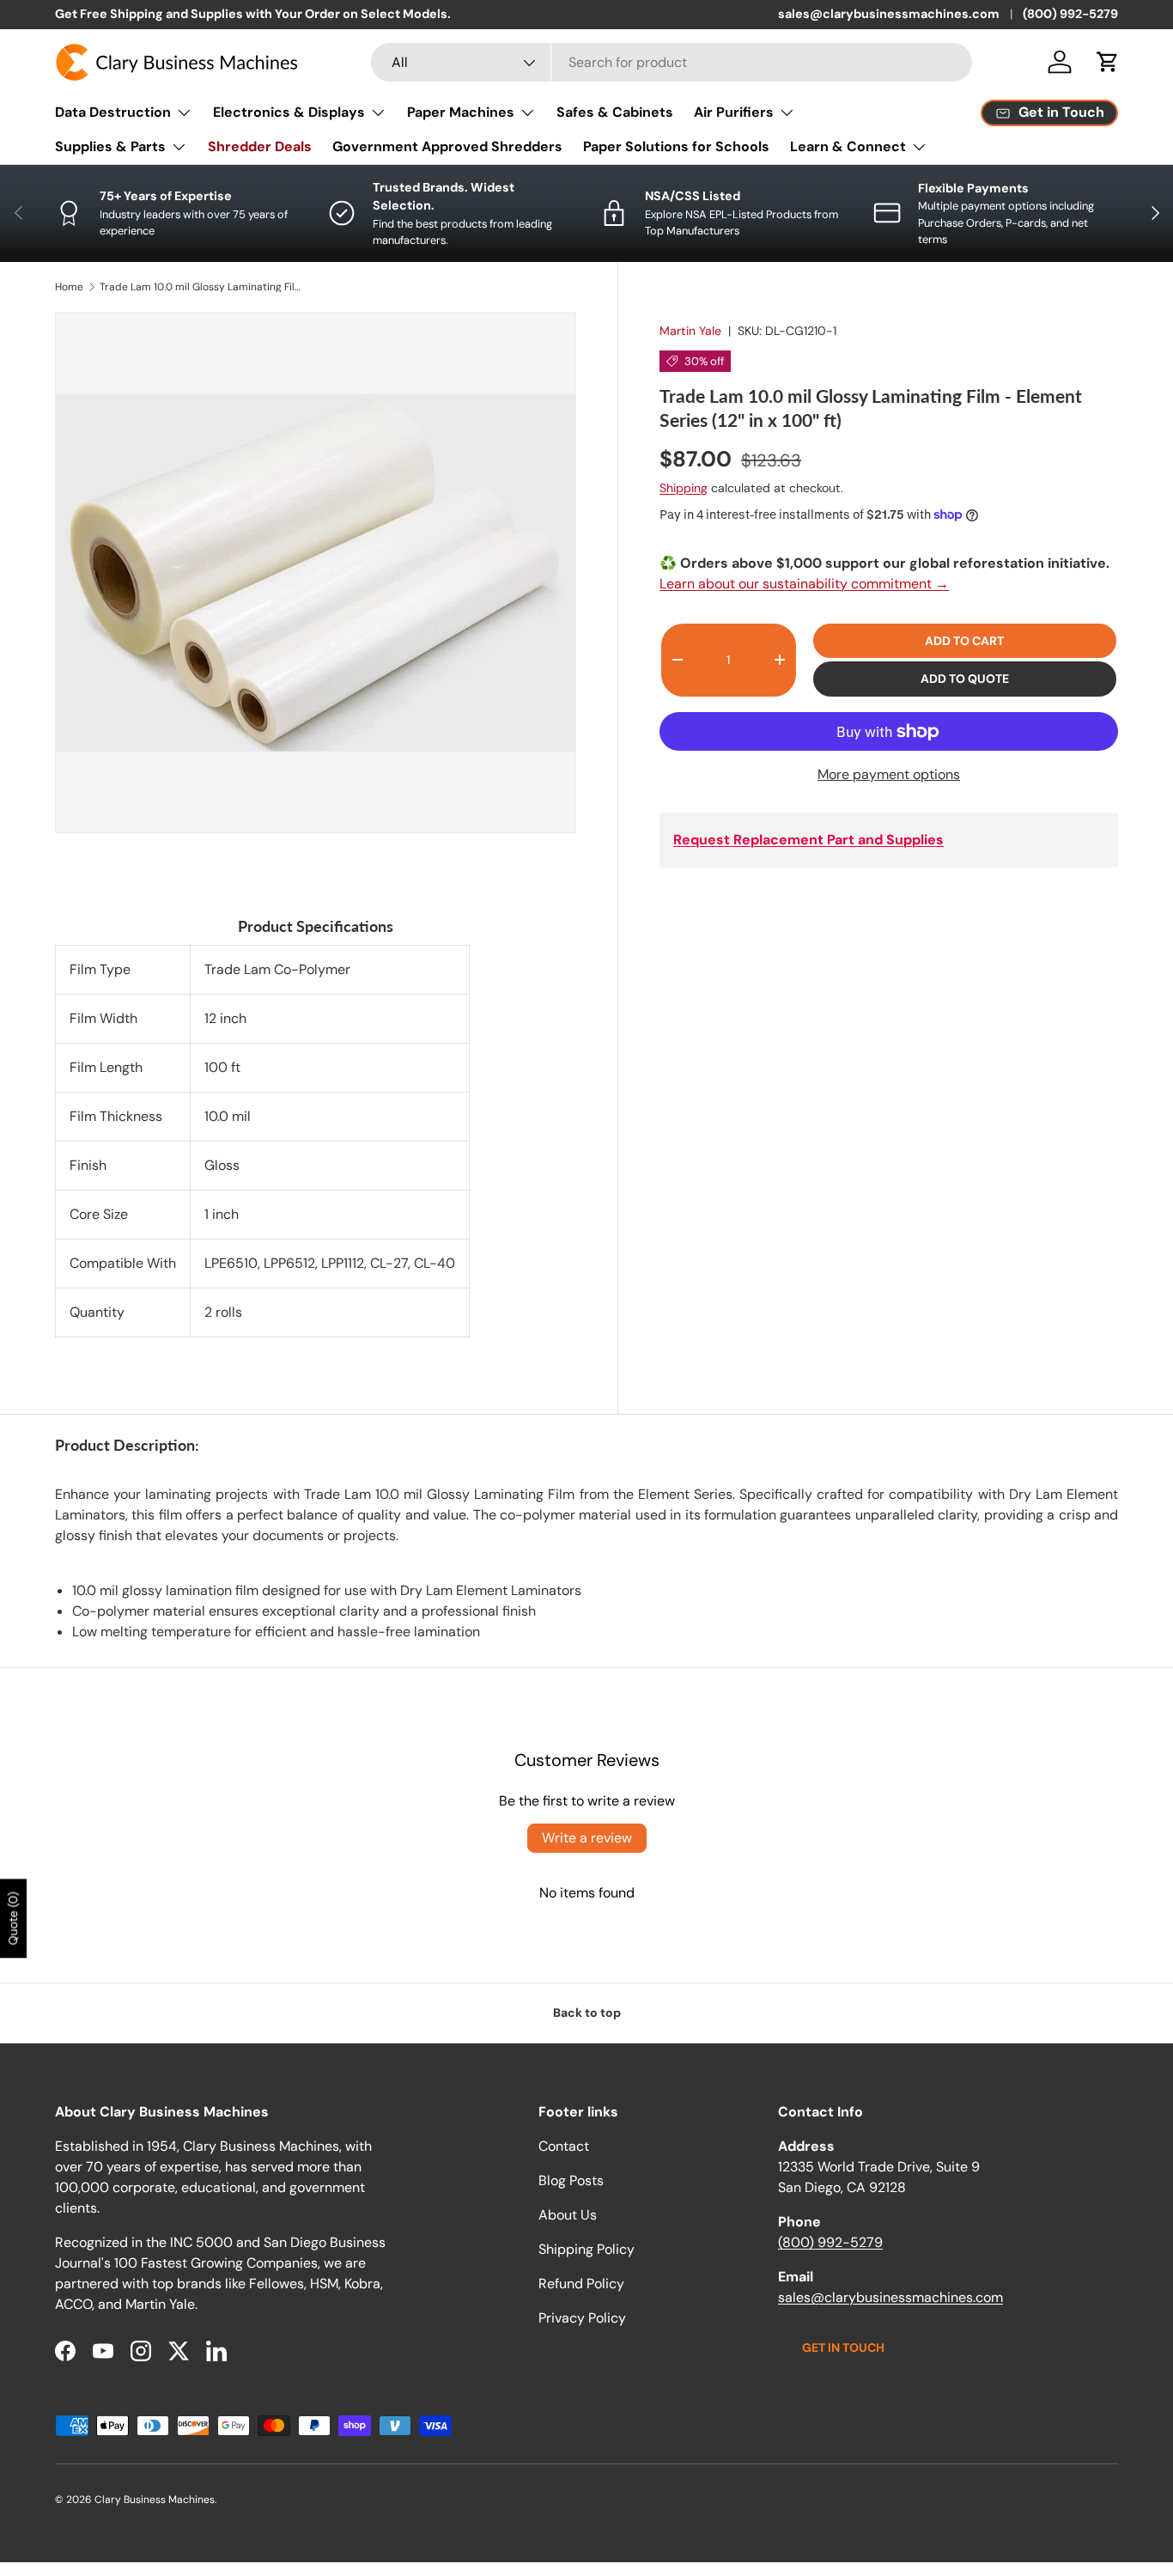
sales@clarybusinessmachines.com (889, 14)
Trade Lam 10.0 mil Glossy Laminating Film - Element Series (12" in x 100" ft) (203, 287)
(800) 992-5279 (1070, 14)
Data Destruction (113, 112)
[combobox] (672, 62)
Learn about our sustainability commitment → (804, 584)
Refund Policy (581, 2284)
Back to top (587, 2013)
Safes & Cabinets (615, 112)
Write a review (587, 1838)
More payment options (889, 774)
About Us (568, 2215)
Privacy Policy (582, 2318)
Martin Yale (690, 331)
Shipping (684, 488)
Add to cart (964, 641)
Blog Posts (571, 2180)
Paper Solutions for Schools (676, 146)
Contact (564, 2146)
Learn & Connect (848, 146)
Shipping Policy (586, 2249)
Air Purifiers (734, 112)
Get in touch (843, 2348)
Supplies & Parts (110, 146)
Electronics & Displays (289, 112)
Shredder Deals (260, 146)
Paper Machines (461, 112)
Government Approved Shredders (447, 146)
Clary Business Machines (155, 2500)
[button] (1108, 62)
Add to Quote (965, 679)
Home (69, 287)
